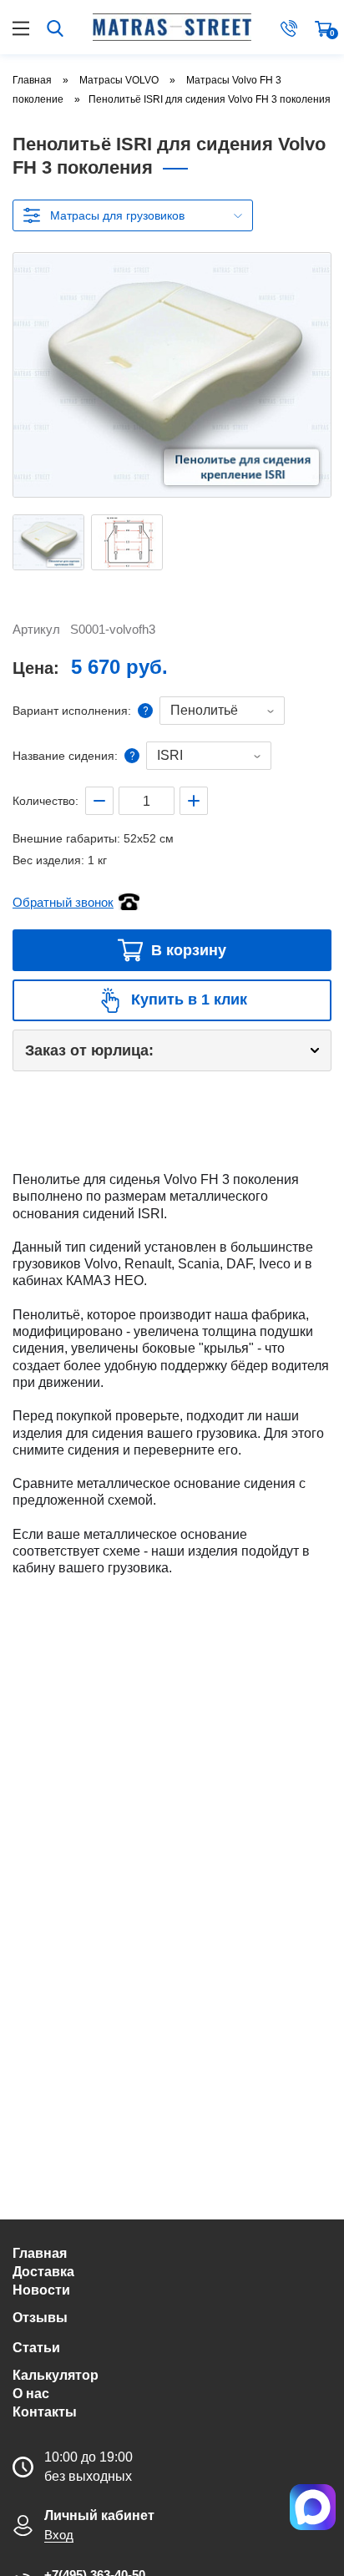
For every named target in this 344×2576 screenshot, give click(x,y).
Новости (41, 2290)
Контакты (45, 2412)
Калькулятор (56, 2375)
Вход (59, 2535)
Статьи (36, 2348)
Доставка (43, 2272)
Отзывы (40, 2318)
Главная (40, 2253)
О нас (31, 2394)
